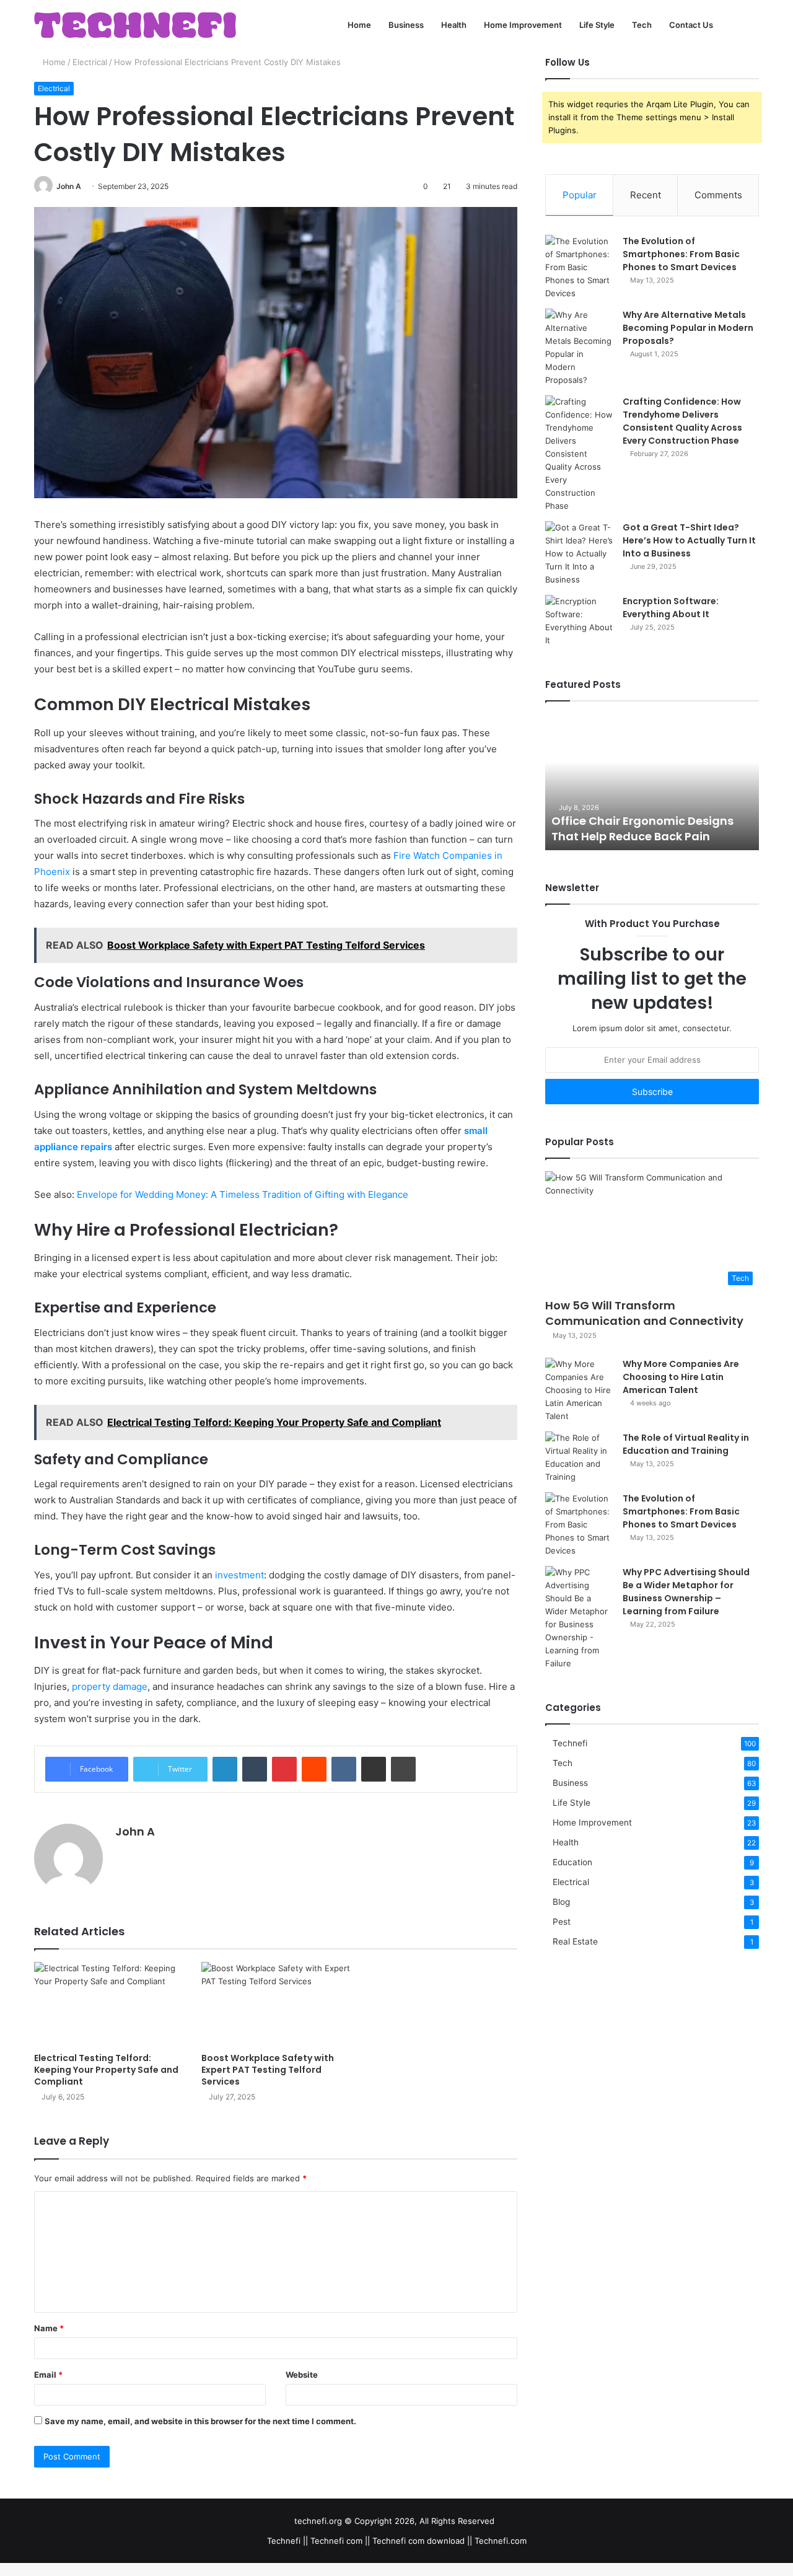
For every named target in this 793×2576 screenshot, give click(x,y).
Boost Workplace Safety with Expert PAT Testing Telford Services (268, 2070)
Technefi (570, 1743)
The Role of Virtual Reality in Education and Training (686, 1444)
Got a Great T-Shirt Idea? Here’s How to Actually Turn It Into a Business (689, 540)
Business (406, 25)
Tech (642, 25)
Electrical (90, 62)
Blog (561, 1902)
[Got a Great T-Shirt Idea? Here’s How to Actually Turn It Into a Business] (579, 554)
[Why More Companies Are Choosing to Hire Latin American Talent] (579, 1390)
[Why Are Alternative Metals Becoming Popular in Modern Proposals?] (579, 348)
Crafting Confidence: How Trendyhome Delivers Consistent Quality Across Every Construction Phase (682, 421)
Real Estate (575, 1941)
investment (239, 1575)
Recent (646, 195)
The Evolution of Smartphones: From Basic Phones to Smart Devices (681, 254)
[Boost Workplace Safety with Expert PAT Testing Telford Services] (276, 2004)
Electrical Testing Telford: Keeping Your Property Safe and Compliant (106, 2070)
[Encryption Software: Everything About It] (579, 621)
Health (454, 25)
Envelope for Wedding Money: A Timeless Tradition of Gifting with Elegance (243, 1194)
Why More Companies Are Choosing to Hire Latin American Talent (681, 1377)
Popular (580, 195)
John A (69, 186)
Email (48, 2375)
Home (359, 25)
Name (49, 2328)
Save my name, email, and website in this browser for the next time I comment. (200, 2421)
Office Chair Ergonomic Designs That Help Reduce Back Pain (642, 829)
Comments (718, 195)
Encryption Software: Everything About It (671, 608)
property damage (110, 1686)
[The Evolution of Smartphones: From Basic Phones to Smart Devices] (579, 267)
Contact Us (691, 25)
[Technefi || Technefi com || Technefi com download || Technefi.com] (135, 25)
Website (302, 2375)
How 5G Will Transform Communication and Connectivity (644, 1313)
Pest (562, 1922)
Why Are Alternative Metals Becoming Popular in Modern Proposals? (688, 328)
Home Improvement (523, 25)
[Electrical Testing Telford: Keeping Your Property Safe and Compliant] (108, 2004)
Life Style (597, 25)
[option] (652, 782)
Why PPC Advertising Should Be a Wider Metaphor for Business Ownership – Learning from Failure (686, 1592)
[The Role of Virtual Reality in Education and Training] (579, 1457)
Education (572, 1862)
